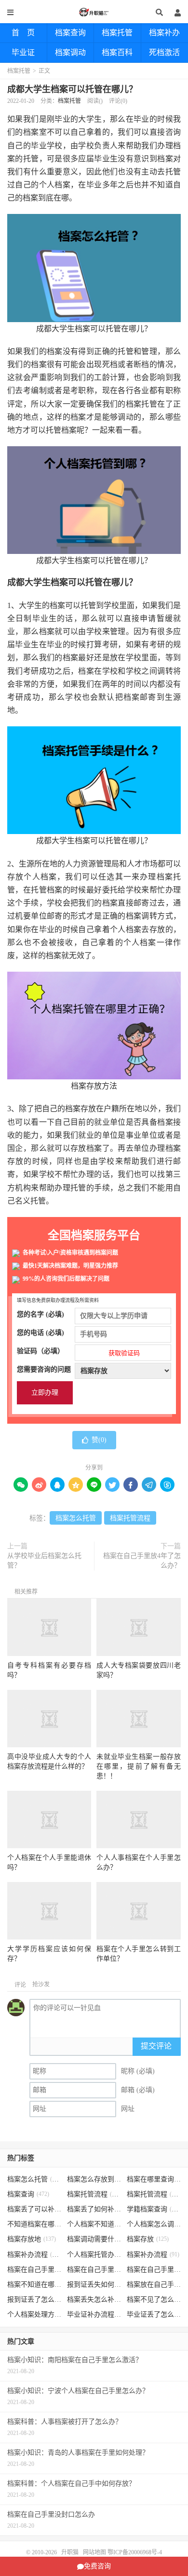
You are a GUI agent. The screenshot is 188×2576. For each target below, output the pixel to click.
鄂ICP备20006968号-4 (135, 2552)
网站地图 (94, 2552)
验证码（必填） (78, 1352)
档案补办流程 (34, 2255)
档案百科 (117, 52)
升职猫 (94, 12)
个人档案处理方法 (34, 2314)
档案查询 (70, 33)
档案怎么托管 (76, 1518)
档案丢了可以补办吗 (34, 2209)
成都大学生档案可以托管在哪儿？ (72, 89)
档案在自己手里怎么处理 (154, 2270)
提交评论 (156, 2046)
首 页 (23, 33)
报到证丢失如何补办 (94, 2285)
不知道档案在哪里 (34, 2224)
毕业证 (23, 52)
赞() (99, 1440)
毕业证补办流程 (94, 2314)
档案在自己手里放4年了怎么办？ (142, 1561)
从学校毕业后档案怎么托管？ (44, 1561)
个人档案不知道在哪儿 (94, 2224)
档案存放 (148, 2239)
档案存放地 (32, 2239)
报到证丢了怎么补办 (34, 2300)
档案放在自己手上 (154, 2285)
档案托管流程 (130, 1518)
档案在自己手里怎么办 (34, 2270)
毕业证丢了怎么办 (154, 2314)
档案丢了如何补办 (94, 2209)
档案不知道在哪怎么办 (34, 2285)
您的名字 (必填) (40, 1314)
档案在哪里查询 (154, 2179)
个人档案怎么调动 (154, 2224)
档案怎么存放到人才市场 (94, 2179)
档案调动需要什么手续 (94, 2239)
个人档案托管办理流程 (94, 2255)
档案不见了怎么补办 (154, 2300)
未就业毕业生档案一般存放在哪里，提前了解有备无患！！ (138, 1766)
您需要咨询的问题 (44, 1369)
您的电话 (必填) (40, 1333)
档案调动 (70, 52)
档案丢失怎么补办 (94, 2300)
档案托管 (117, 33)
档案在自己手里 (94, 2270)
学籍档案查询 (154, 2209)
